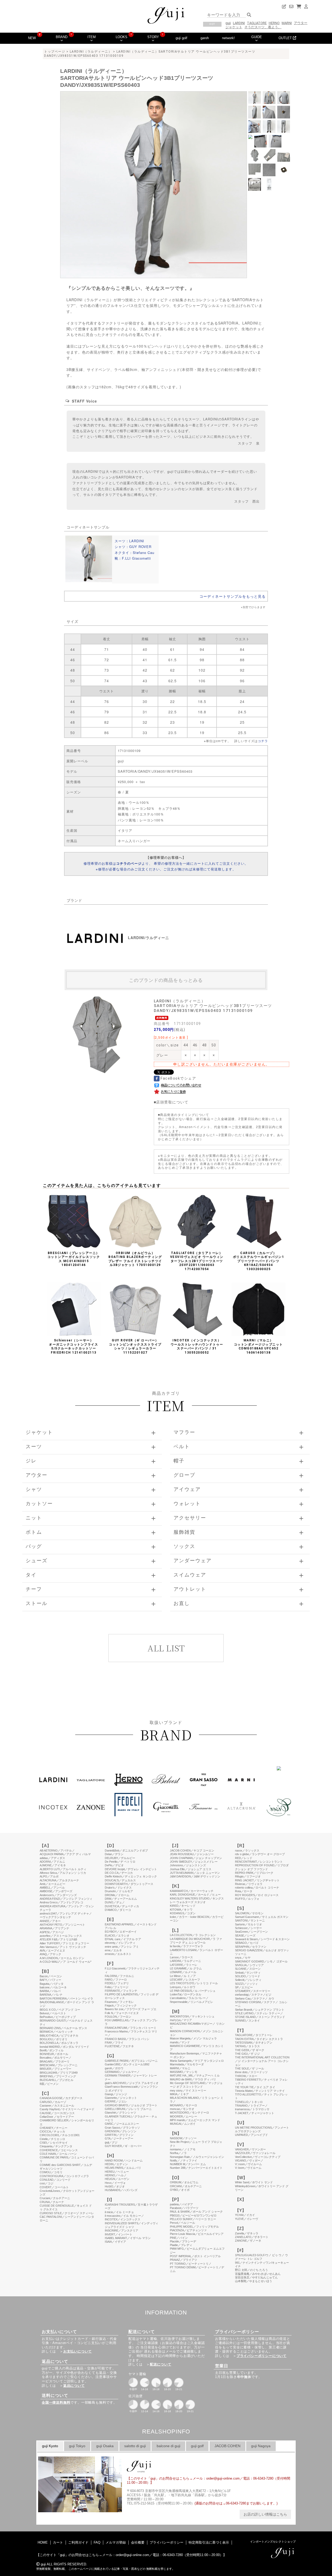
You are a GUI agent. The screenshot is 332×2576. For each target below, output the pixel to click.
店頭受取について (172, 1102)
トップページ (55, 52)
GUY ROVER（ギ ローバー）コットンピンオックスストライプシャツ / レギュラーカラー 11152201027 (135, 1346)
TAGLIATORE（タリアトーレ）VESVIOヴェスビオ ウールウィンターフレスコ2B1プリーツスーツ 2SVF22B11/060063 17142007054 (197, 1261)
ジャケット (234, 27)
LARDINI (239, 23)
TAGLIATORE (257, 23)
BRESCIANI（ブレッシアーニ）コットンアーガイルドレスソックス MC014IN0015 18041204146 (74, 1259)
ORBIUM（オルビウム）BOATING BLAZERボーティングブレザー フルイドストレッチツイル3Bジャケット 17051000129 (135, 1259)
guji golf (181, 38)
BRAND (62, 37)
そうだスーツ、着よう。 (263, 27)
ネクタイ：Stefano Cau (134, 552)
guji (228, 23)
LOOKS (122, 37)
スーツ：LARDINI (129, 541)
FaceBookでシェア (178, 1078)
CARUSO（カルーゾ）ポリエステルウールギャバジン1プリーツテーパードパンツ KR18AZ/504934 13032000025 (259, 1261)
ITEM (92, 37)
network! (228, 38)
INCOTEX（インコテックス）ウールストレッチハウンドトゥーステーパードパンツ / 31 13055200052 (197, 1346)
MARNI (287, 23)
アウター (301, 23)
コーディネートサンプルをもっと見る (233, 596)
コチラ (263, 741)
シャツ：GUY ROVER (133, 547)
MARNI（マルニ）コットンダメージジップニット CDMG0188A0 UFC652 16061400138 (258, 1346)
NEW (32, 38)
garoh (205, 38)
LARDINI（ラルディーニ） (91, 52)
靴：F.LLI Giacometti (133, 558)
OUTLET (286, 38)
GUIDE (257, 37)
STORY (153, 37)
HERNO (274, 23)
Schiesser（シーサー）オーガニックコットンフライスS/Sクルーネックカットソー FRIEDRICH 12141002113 (74, 1346)
